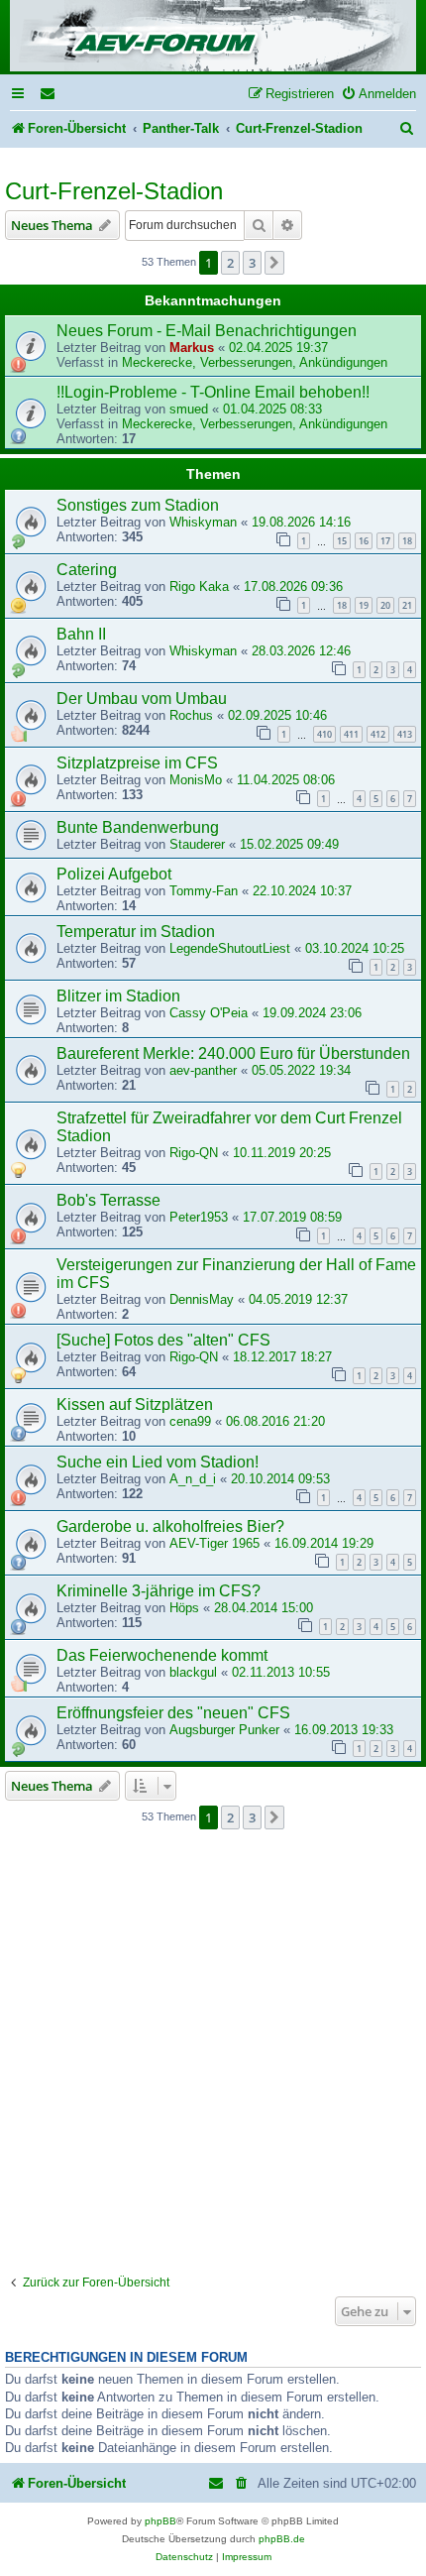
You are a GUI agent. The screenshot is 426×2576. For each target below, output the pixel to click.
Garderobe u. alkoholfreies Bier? (170, 1526)
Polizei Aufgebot (114, 874)
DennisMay (202, 1299)
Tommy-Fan (204, 891)
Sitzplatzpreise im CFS (137, 763)
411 (351, 734)
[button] (274, 263)
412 (378, 734)
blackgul (193, 1672)
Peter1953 (199, 1217)
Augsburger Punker (224, 1730)
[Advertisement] (213, 2052)
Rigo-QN (194, 1153)
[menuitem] (49, 94)
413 (405, 734)
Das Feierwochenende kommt (162, 1655)
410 (324, 734)
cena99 (190, 1421)
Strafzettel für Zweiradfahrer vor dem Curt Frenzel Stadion (229, 1127)
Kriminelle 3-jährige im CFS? (159, 1591)
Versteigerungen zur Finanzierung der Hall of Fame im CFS (236, 1274)
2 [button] (230, 263)
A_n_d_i (193, 1479)
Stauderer (197, 844)
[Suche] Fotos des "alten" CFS (163, 1340)
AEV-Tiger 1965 (214, 1543)
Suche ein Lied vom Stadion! (158, 1462)
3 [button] (252, 263)
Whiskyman (203, 522)
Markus (192, 348)
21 (407, 605)
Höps (184, 1608)
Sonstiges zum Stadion (138, 505)
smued (189, 409)
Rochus (191, 715)
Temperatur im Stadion (136, 932)
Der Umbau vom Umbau (142, 699)
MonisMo (196, 780)
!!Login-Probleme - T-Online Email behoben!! (213, 392)
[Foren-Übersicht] (213, 37)
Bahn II (81, 634)
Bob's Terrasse (108, 1200)
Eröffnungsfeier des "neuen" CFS (173, 1713)
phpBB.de (282, 2539)
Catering (87, 570)
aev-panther (203, 1070)
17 (385, 541)
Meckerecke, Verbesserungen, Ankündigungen (255, 362)
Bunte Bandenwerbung (138, 827)
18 (407, 541)
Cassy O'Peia (209, 1013)
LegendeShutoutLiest (230, 948)
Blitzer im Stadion (118, 996)
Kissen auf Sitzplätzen (135, 1405)
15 (342, 541)
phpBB (160, 2521)
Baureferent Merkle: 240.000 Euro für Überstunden (233, 1054)
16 (364, 541)
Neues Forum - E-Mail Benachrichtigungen (207, 331)
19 (364, 605)
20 (385, 605)
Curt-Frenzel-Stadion (114, 191)
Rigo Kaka (199, 586)
